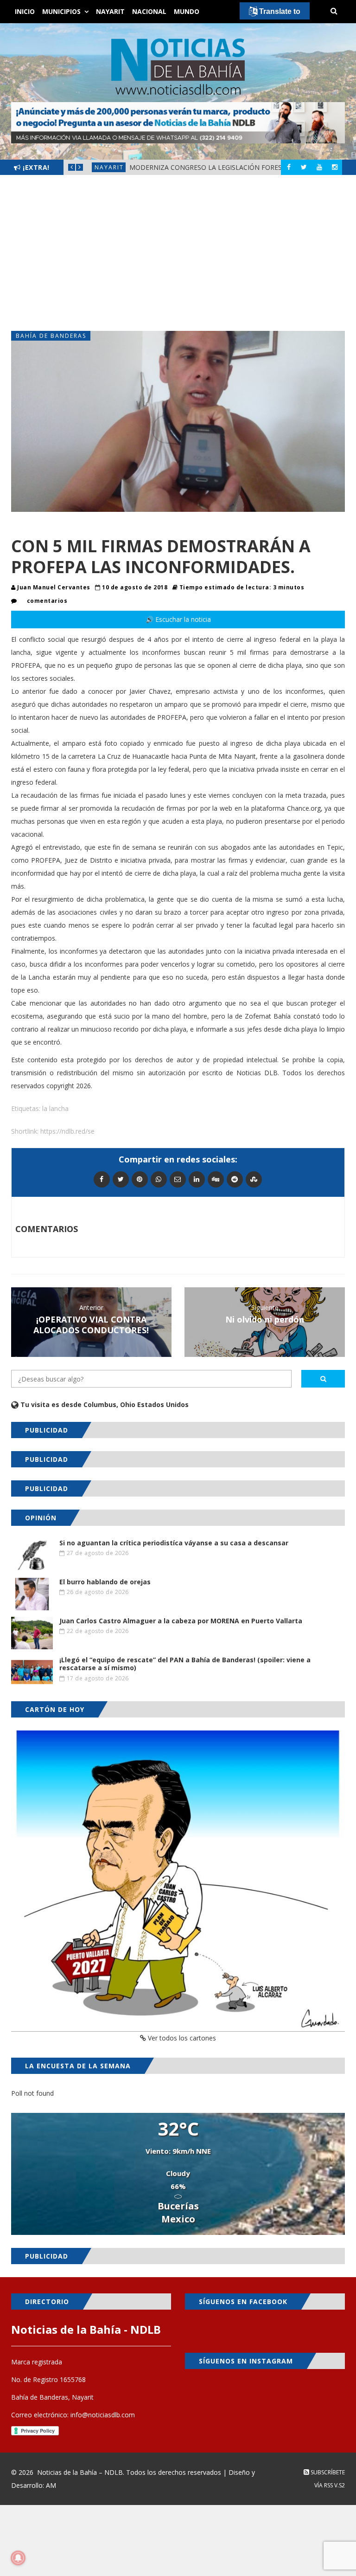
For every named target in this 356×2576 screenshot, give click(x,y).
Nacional (149, 11)
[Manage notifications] (18, 2558)
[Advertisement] (178, 253)
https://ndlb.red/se (67, 1131)
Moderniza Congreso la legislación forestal (212, 167)
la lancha (55, 1108)
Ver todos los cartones (181, 2038)
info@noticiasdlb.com (103, 2415)
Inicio (25, 11)
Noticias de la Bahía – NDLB (80, 2472)
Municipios (61, 11)
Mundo (187, 11)
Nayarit (110, 11)
